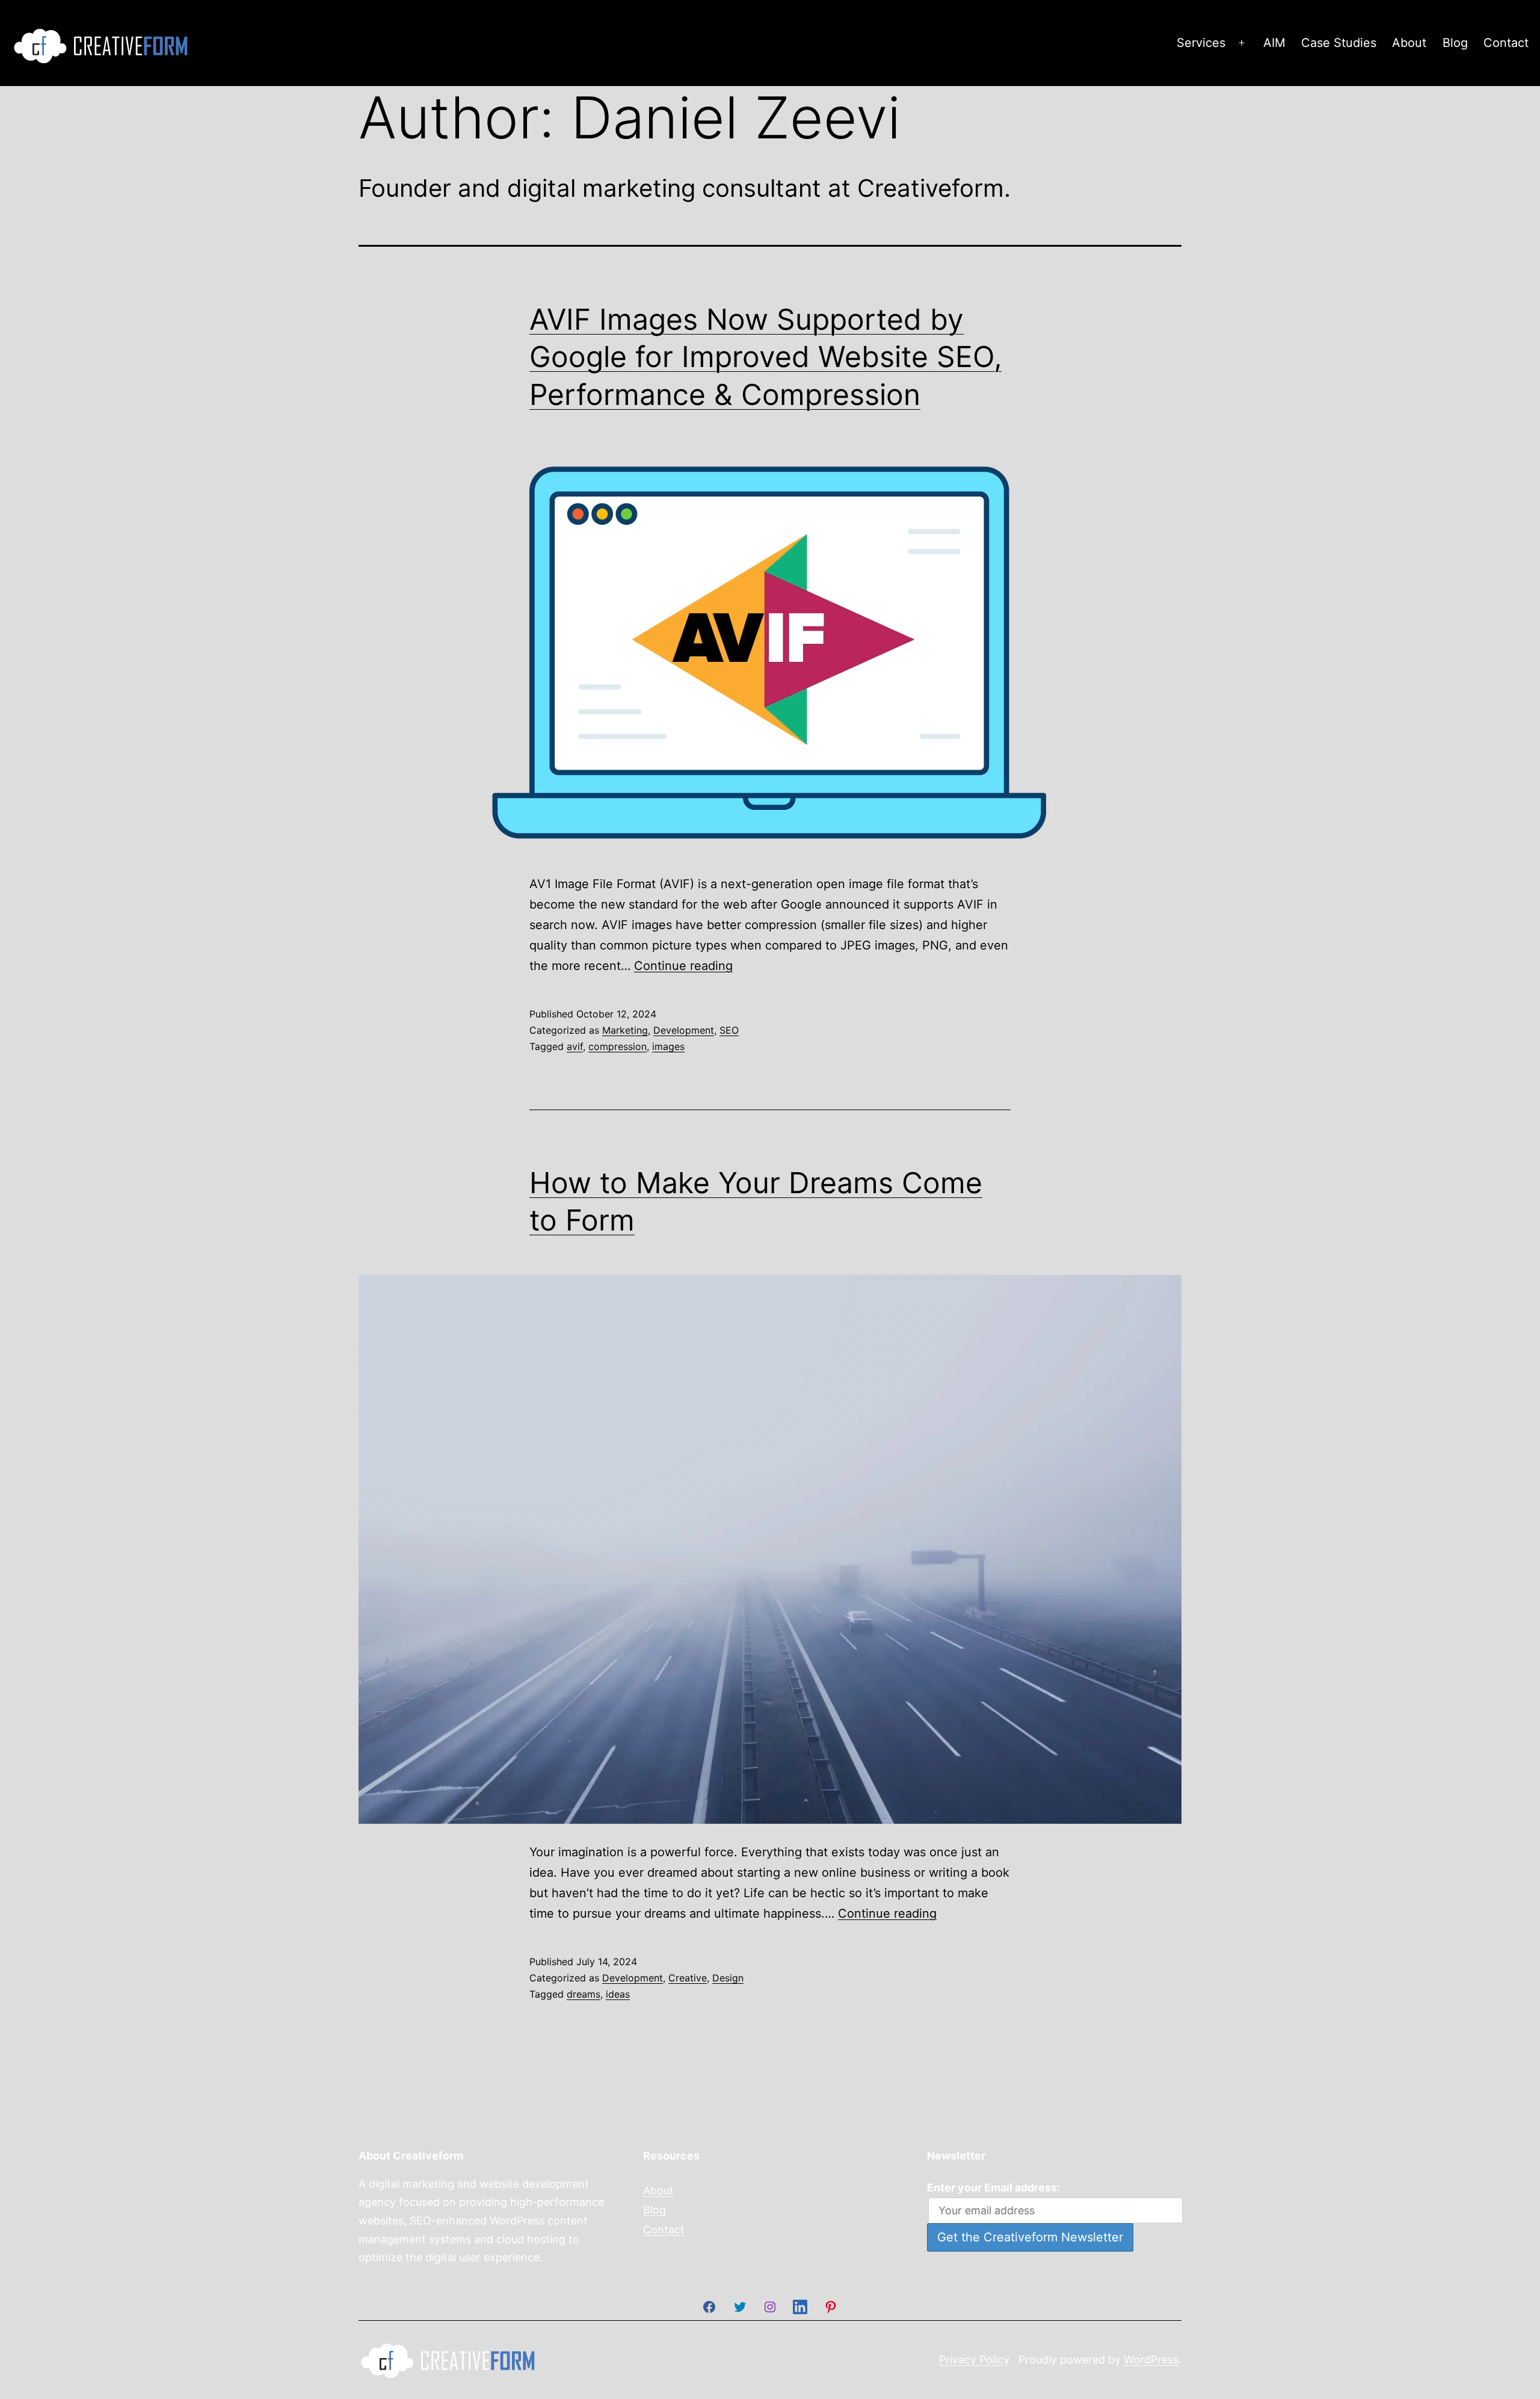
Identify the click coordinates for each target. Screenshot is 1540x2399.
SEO (729, 1030)
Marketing (625, 1030)
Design (728, 1978)
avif (575, 1046)
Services (1201, 43)
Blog (1455, 43)
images (668, 1046)
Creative (688, 1978)
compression (618, 1046)
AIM (1274, 43)
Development (684, 1030)
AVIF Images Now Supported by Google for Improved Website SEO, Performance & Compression (765, 357)
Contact (1506, 43)
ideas (618, 1994)
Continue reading (683, 966)
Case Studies (1339, 43)
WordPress (1151, 2359)
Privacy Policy (974, 2359)
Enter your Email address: (993, 2188)
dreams (584, 1994)
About (1409, 43)
